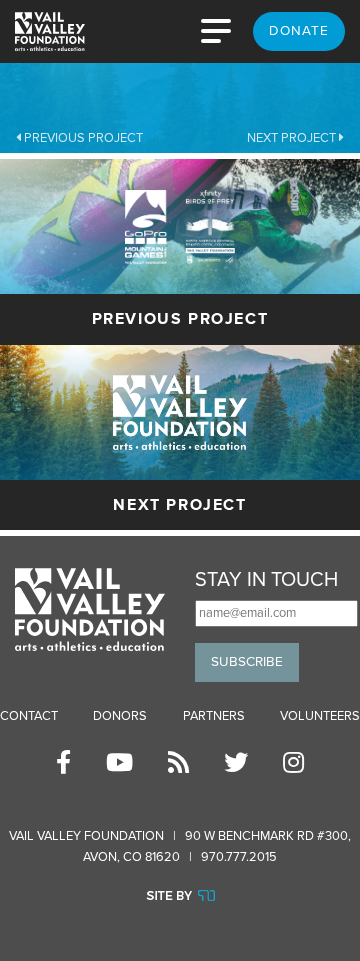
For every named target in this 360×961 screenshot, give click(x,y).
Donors (120, 716)
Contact (29, 716)
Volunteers (320, 716)
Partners (214, 716)
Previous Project (82, 138)
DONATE (299, 31)
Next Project (293, 138)
